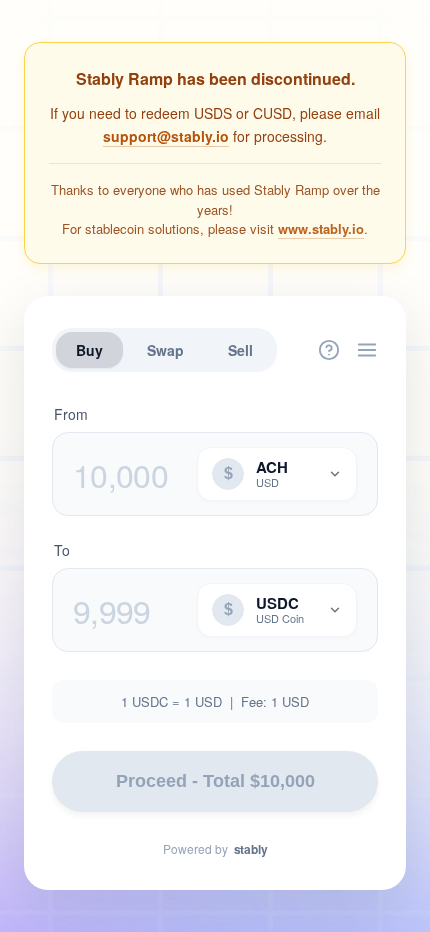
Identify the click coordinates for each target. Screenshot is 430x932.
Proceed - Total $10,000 (215, 781)
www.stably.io (321, 228)
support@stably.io (166, 136)
